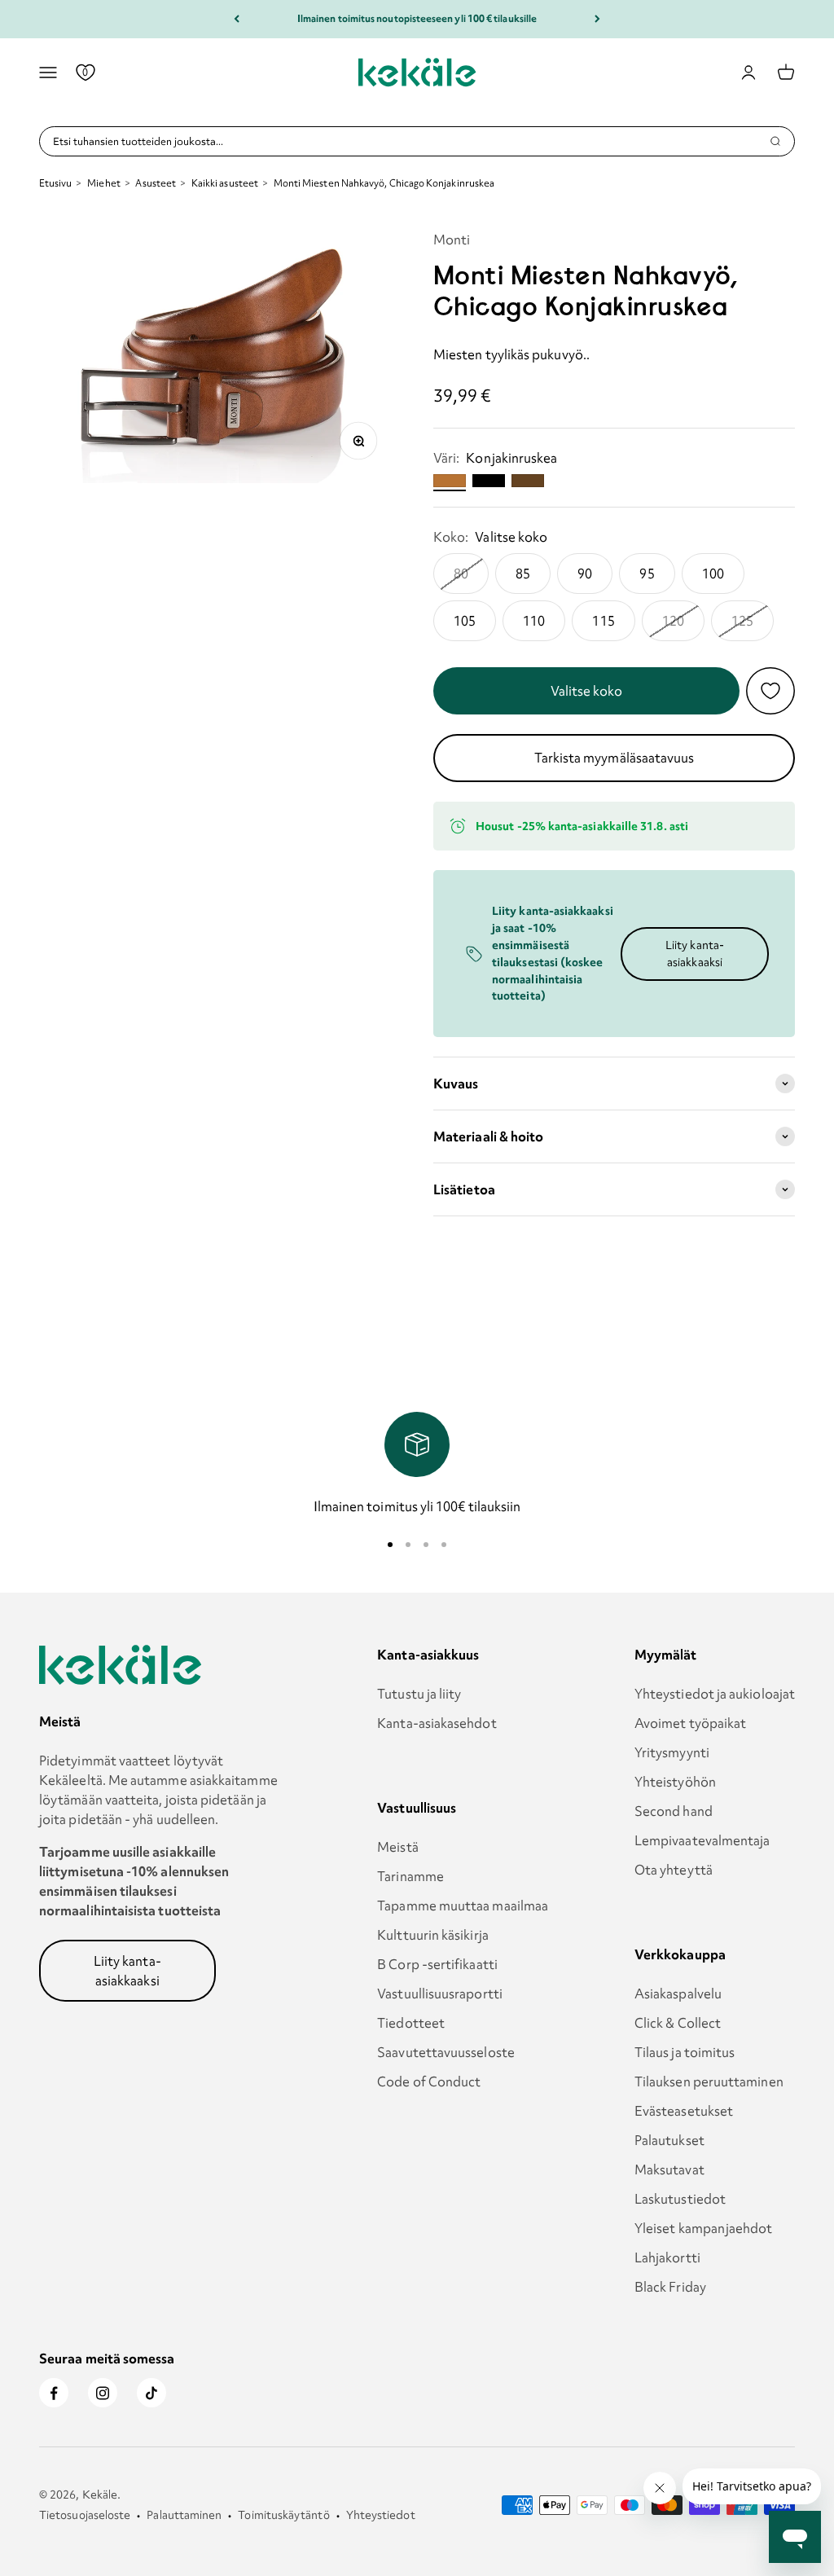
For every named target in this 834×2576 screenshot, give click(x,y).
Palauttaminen (184, 2515)
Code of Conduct (429, 2081)
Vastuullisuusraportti (440, 1994)
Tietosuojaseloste (85, 2515)
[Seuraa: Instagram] (103, 2393)
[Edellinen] (237, 19)
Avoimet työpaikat (690, 1723)
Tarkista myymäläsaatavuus (615, 758)
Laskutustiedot (680, 2199)
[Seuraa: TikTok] (151, 2393)
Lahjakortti (667, 2257)
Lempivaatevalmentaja (702, 1840)
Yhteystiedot (381, 2515)
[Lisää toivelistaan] (770, 691)
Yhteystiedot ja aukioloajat (715, 1694)
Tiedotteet (411, 2023)
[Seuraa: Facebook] (54, 2393)
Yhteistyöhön (675, 1782)
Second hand (674, 1811)
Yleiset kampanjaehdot (704, 2228)
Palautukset (669, 2140)
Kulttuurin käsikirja (433, 1935)
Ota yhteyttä (674, 1870)
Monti (452, 240)
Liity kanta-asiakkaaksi (695, 954)
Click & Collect (678, 2023)
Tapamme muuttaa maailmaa (463, 1906)
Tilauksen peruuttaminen (709, 2081)
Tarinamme (410, 1876)
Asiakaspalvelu (678, 1994)
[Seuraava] (597, 19)
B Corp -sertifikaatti (437, 1964)
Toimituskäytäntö (283, 2515)
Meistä (397, 1847)
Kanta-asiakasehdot (437, 1723)
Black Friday (670, 2287)
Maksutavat (669, 2169)
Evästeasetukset (684, 2111)
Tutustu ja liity (419, 1694)
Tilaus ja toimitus (685, 2052)
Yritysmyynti (672, 1752)
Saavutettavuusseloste (446, 2052)
